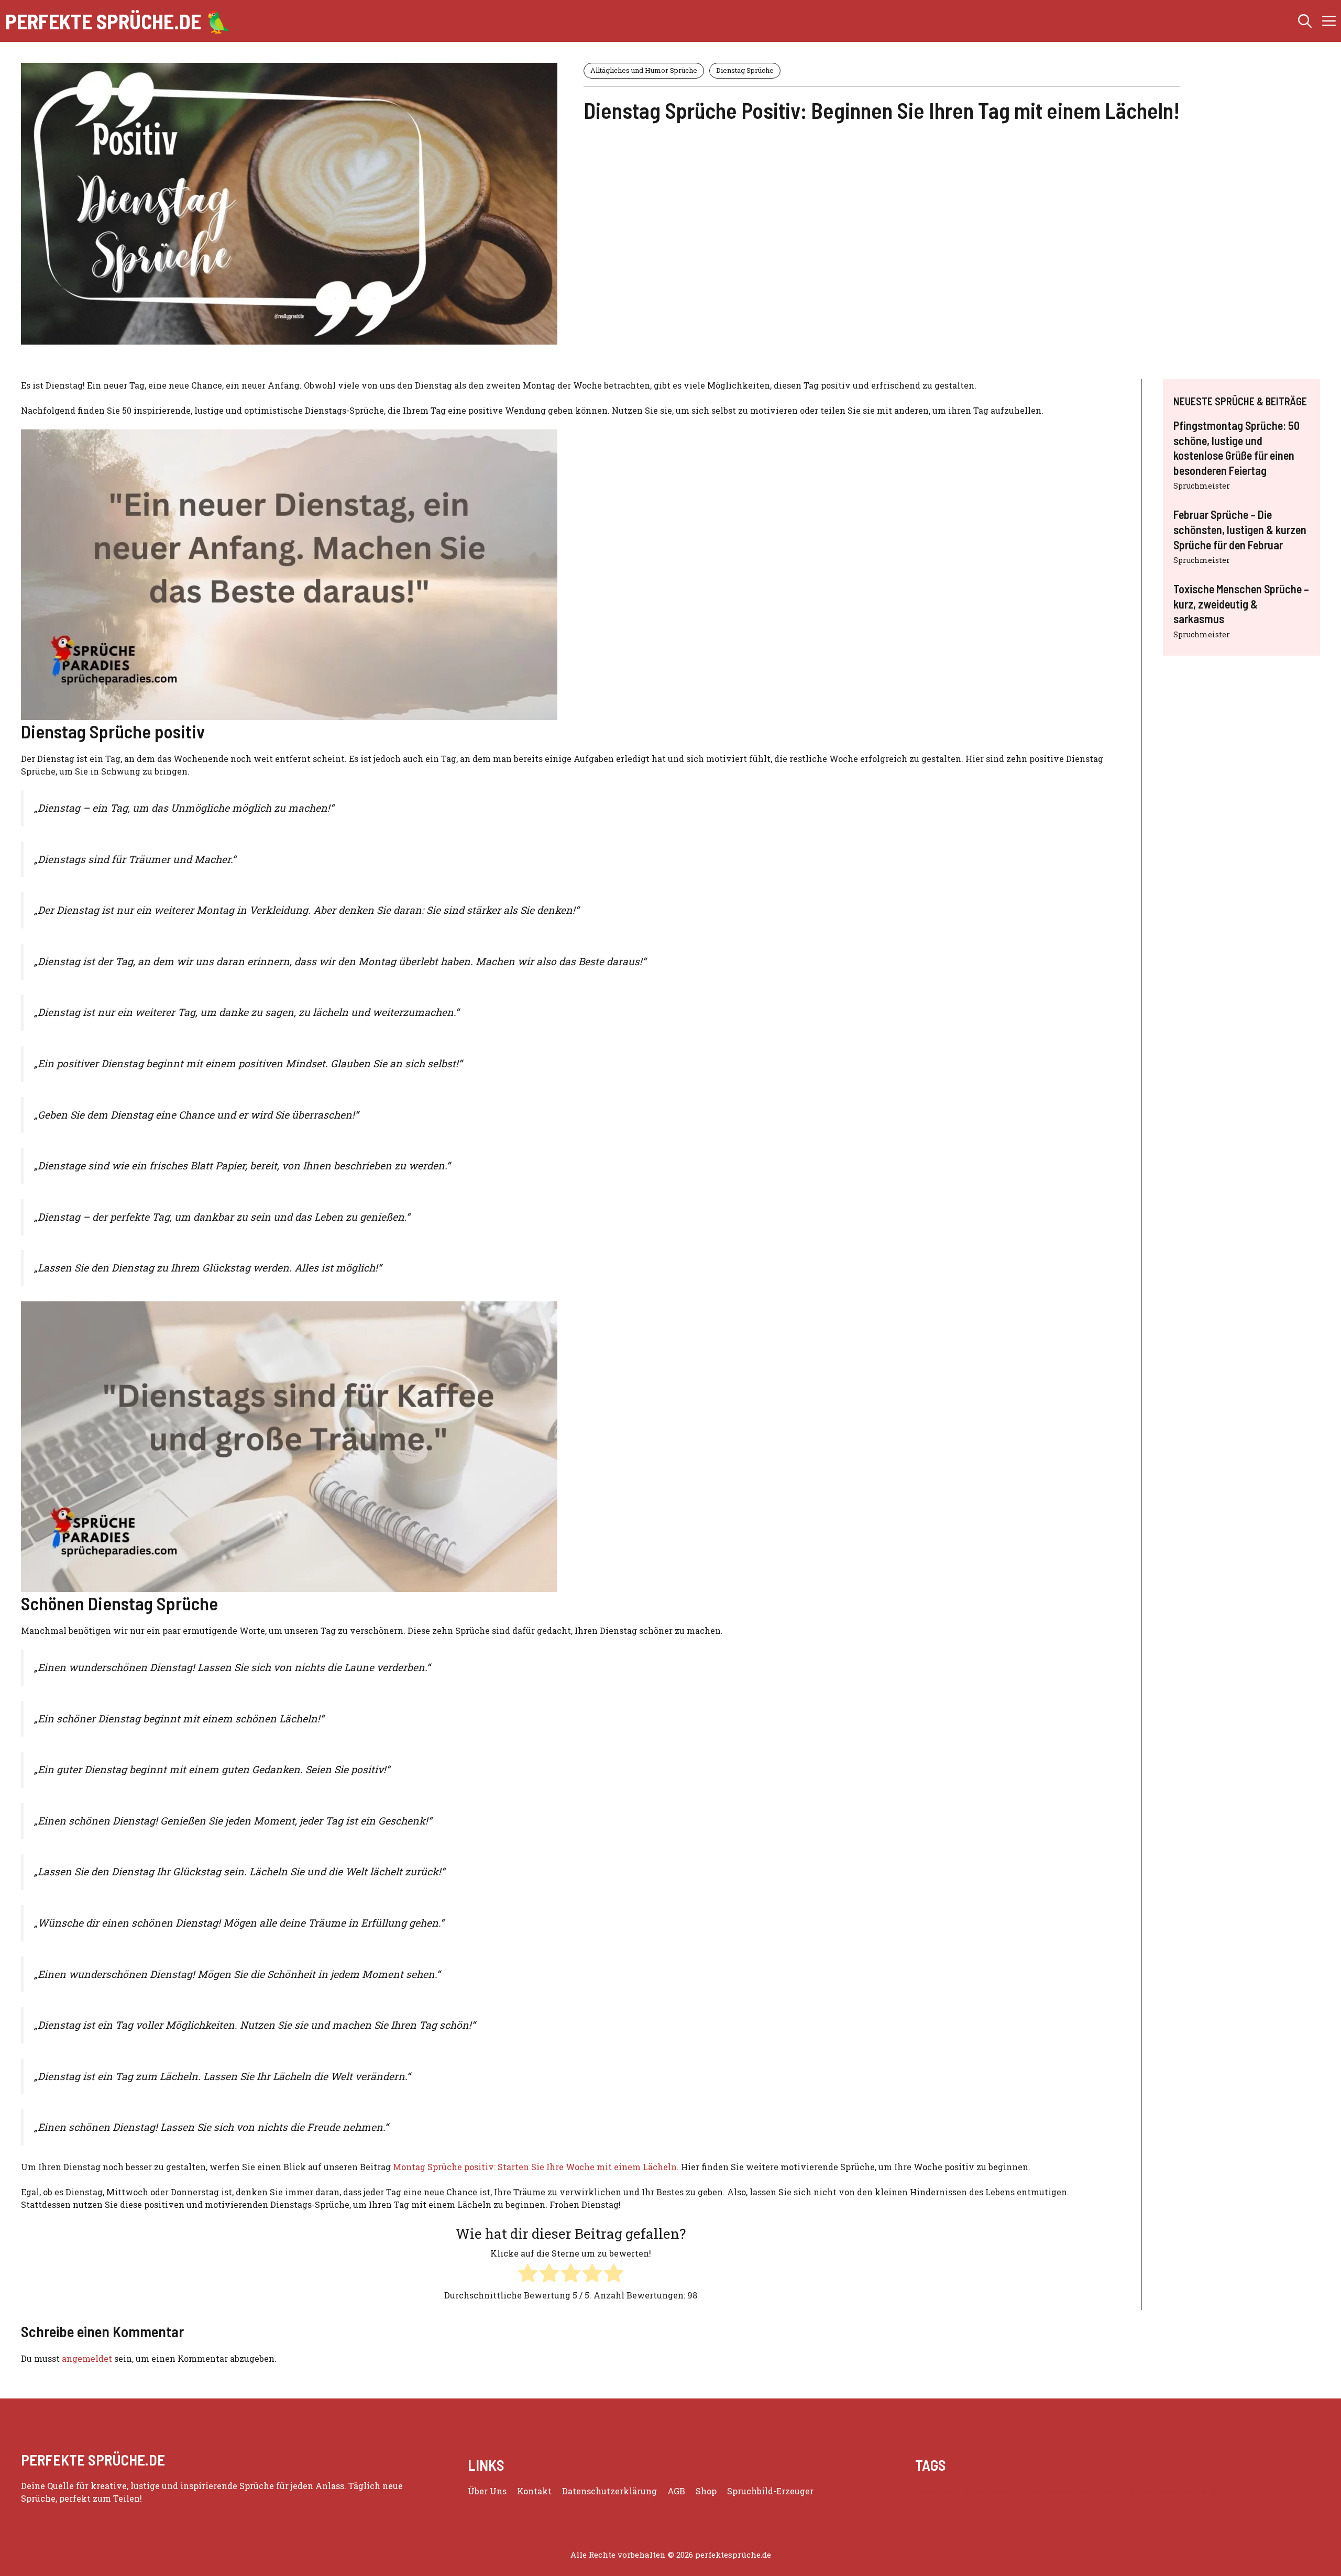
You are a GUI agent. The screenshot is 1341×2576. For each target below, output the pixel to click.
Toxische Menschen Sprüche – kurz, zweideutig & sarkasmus (1241, 604)
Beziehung (936, 2491)
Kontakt (534, 2491)
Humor (1026, 2491)
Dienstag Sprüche (745, 70)
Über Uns (487, 2491)
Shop (706, 2491)
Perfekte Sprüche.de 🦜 (118, 21)
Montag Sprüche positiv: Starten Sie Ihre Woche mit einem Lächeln (535, 2167)
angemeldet (87, 2358)
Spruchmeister (1202, 486)
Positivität (1199, 2491)
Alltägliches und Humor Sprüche (644, 70)
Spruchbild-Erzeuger (770, 2491)
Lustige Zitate (1147, 2491)
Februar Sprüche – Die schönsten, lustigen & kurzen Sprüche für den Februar (1240, 529)
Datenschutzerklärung (609, 2491)
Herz (998, 2491)
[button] (1305, 21)
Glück (973, 2491)
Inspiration (1067, 2491)
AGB (676, 2491)
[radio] (528, 2275)
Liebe (1105, 2491)
